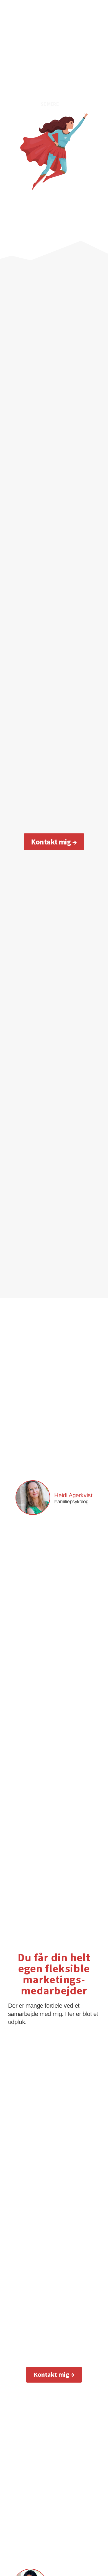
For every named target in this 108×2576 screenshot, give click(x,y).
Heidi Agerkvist (73, 1495)
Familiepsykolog (71, 1502)
